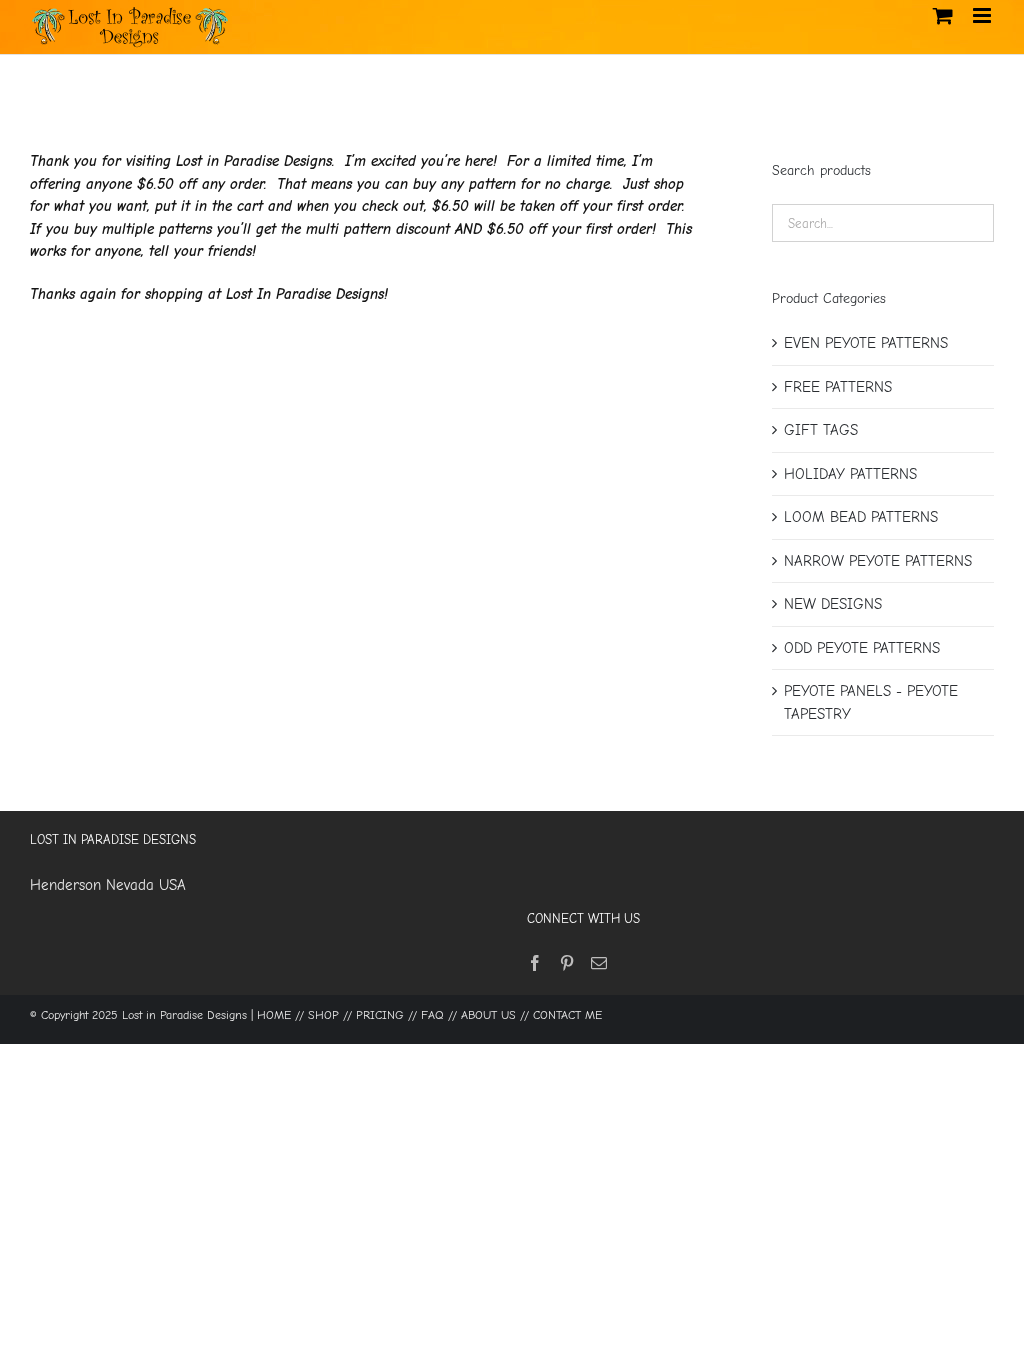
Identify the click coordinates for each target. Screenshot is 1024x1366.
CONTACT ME (567, 1015)
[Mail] (599, 963)
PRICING (380, 1015)
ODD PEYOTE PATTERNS (862, 648)
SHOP (323, 1015)
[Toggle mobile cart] (943, 15)
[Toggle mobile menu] (983, 15)
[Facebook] (535, 963)
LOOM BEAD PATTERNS (861, 517)
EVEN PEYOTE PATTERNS (866, 343)
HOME (274, 1015)
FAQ (432, 1015)
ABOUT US (488, 1015)
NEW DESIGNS (833, 604)
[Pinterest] (567, 963)
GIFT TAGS (821, 430)
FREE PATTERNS (838, 387)
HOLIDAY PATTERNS (850, 474)
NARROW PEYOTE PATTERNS (878, 561)
